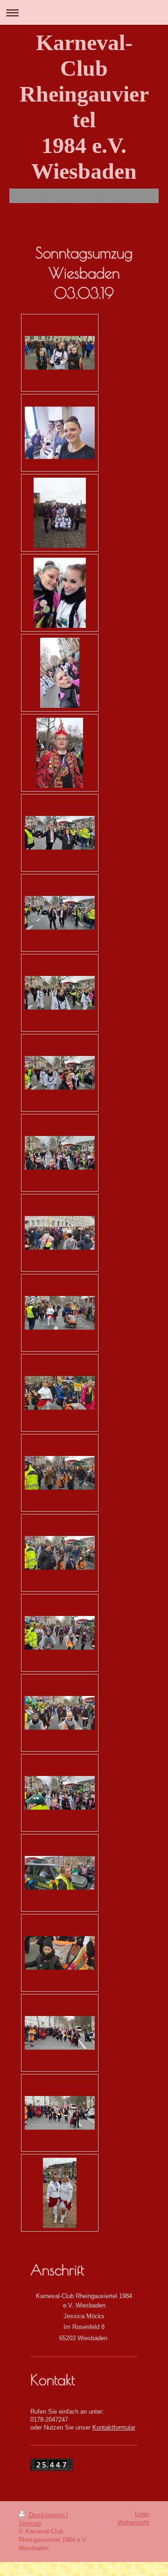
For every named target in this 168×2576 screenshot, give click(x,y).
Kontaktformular (114, 2428)
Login (142, 2514)
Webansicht (133, 2523)
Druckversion (47, 2515)
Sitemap (30, 2524)
